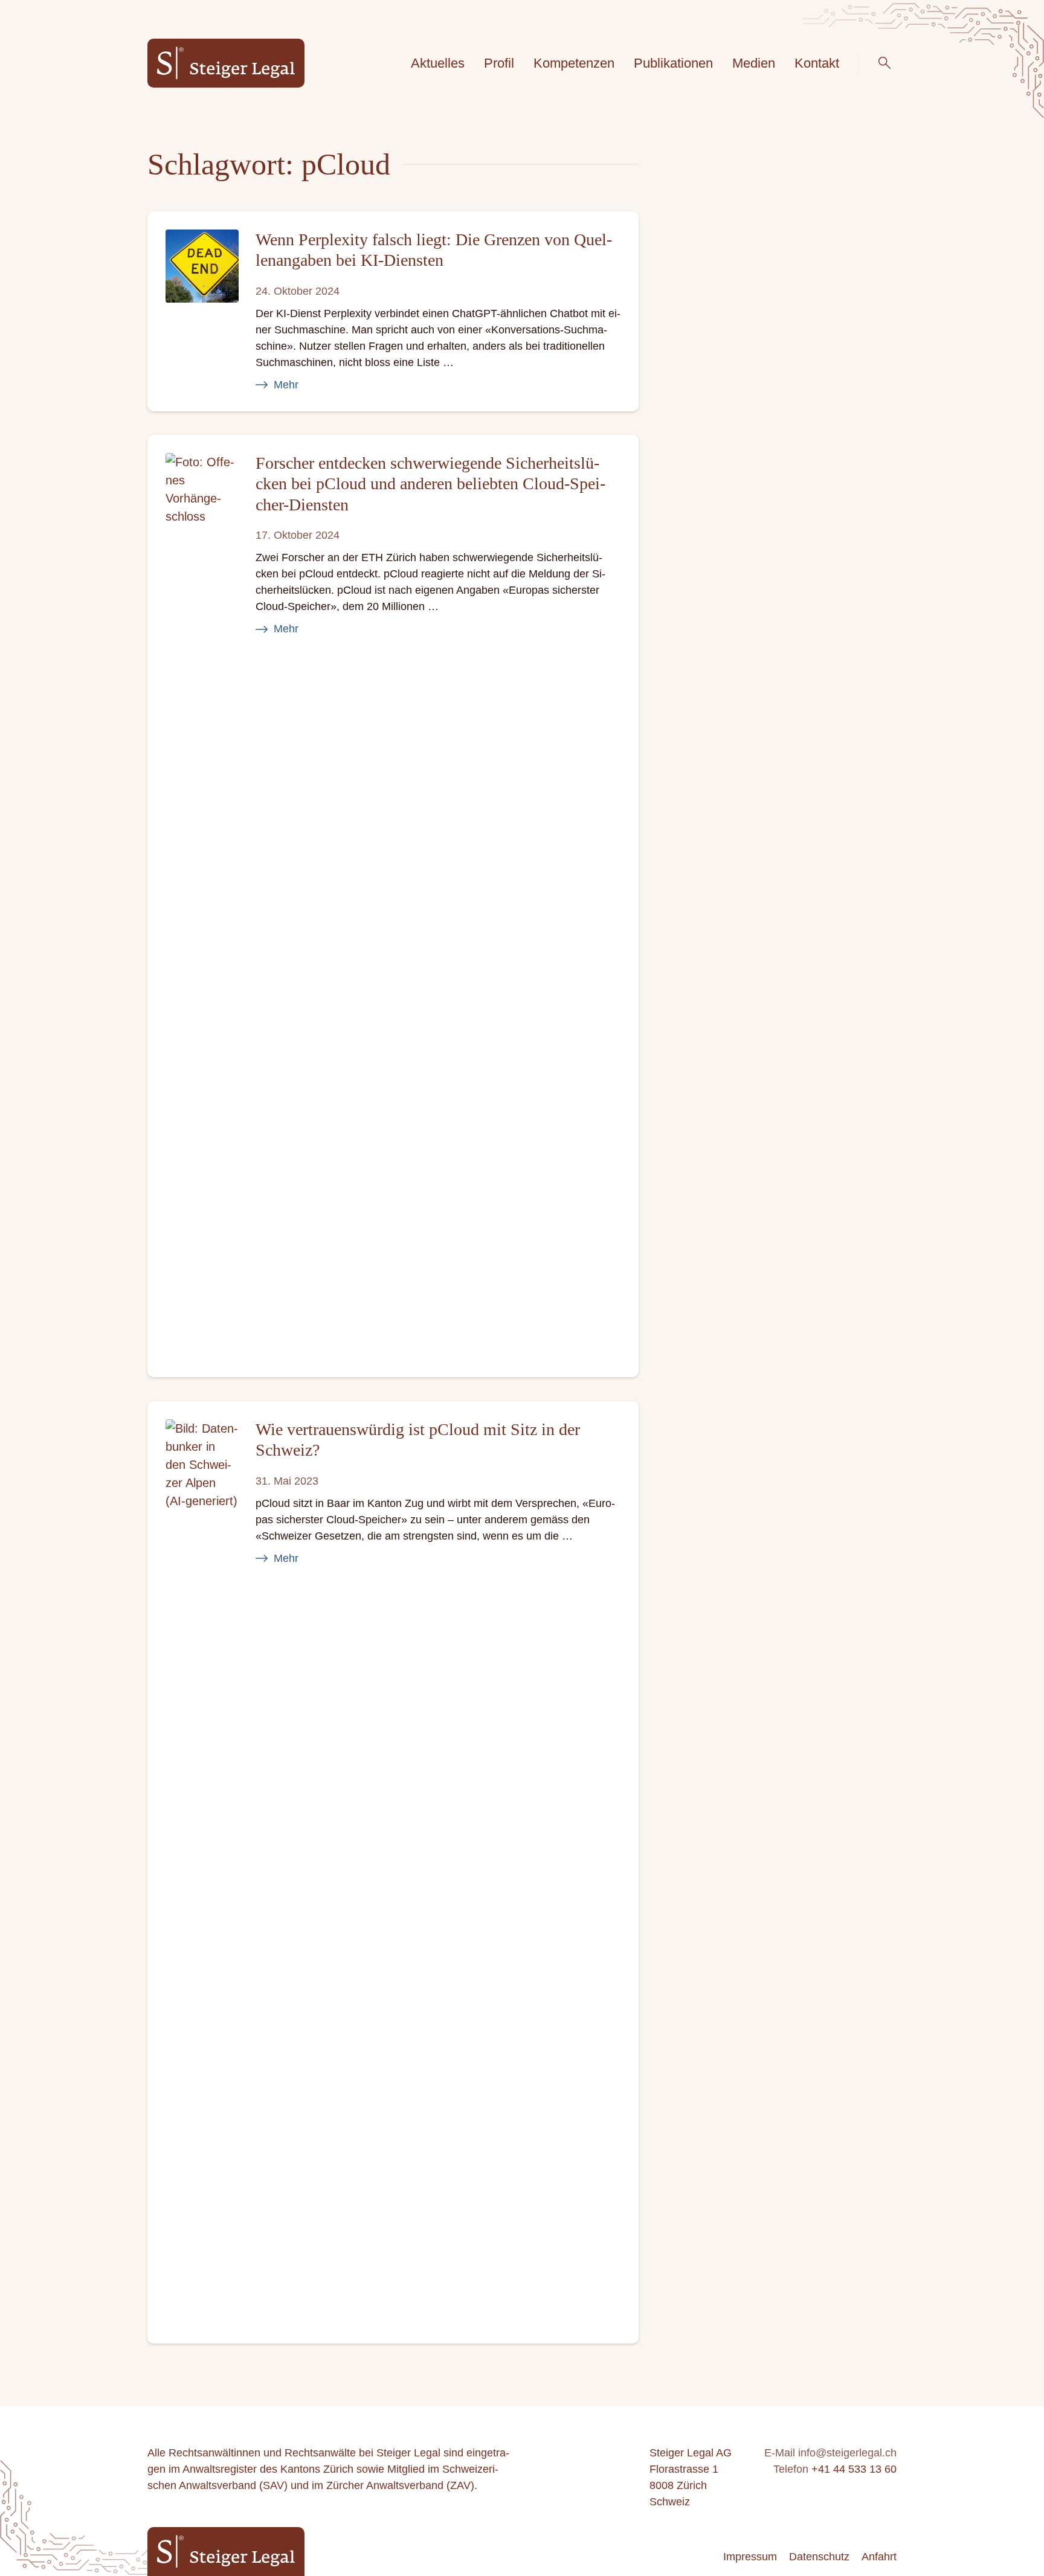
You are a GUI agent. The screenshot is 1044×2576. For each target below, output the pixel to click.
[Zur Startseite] (226, 63)
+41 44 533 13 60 (854, 2469)
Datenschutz (819, 2557)
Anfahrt (879, 2557)
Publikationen (673, 63)
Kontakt (817, 63)
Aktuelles (438, 63)
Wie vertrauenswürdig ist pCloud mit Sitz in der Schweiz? (418, 1440)
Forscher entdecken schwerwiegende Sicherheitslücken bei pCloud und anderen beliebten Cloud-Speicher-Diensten (430, 484)
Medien (754, 63)
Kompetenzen (574, 63)
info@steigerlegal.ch (847, 2453)
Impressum (750, 2557)
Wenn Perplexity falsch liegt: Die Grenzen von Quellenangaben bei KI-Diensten (434, 250)
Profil (499, 63)
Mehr (286, 384)
